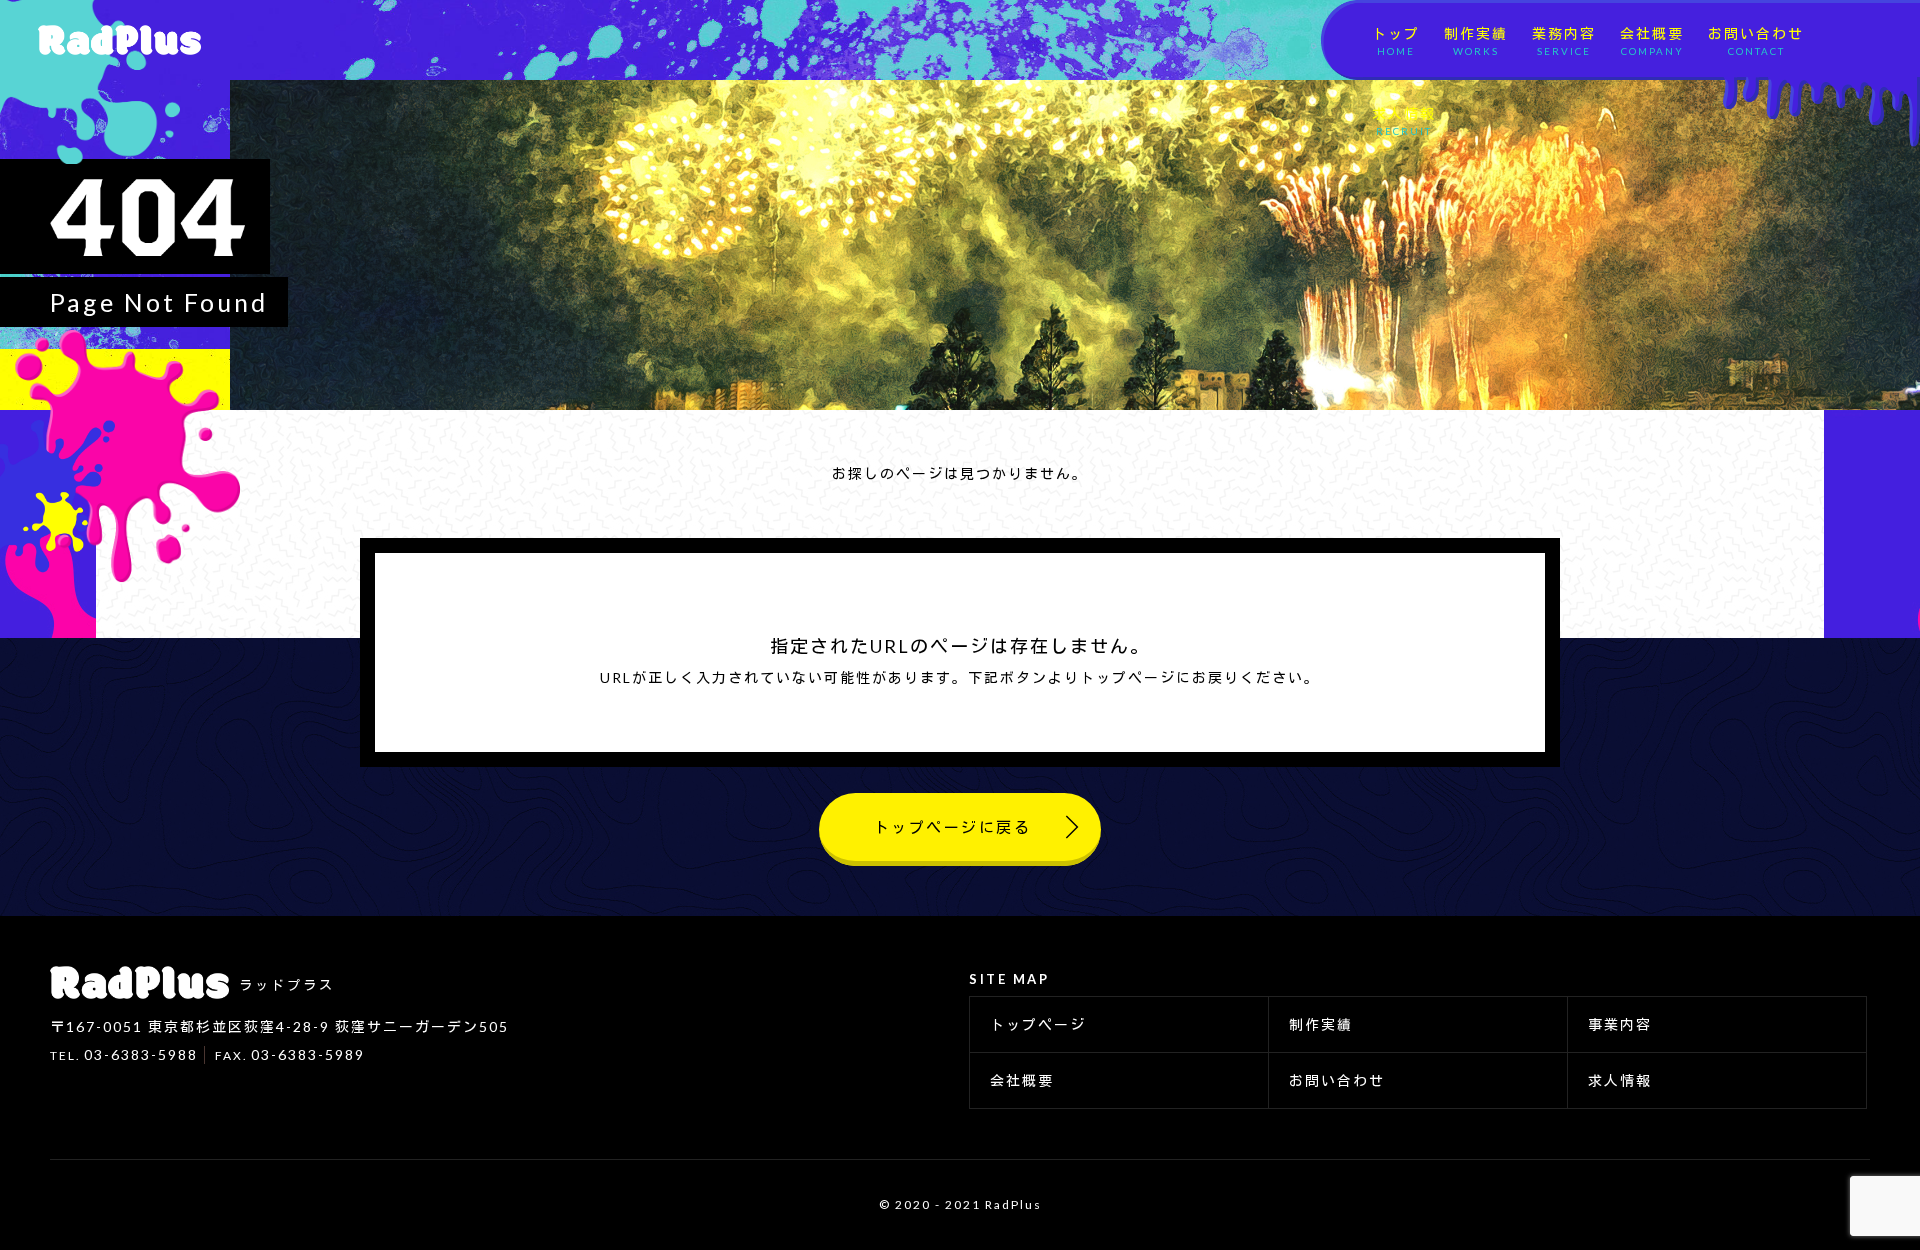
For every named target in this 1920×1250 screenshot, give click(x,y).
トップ (1396, 41)
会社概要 (1652, 41)
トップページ (1038, 1024)
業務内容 (1564, 41)
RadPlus (113, 40)
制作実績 (1476, 41)
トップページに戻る (953, 827)
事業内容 (1620, 1024)
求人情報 (1404, 121)
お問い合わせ (1756, 41)
